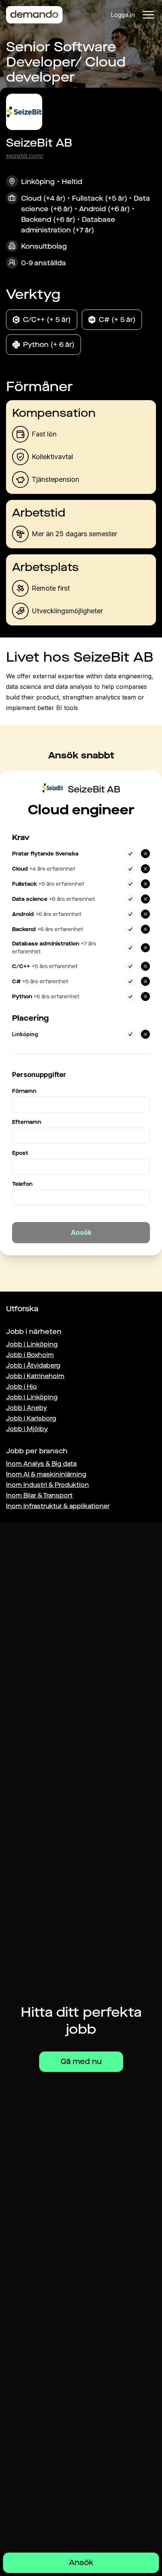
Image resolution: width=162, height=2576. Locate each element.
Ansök (81, 2563)
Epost (20, 1153)
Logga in (123, 15)
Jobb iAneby (27, 1408)
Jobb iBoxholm (30, 1355)
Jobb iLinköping (32, 1344)
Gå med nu (81, 2062)
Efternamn (27, 1122)
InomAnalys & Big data (41, 1464)
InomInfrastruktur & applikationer (58, 1506)
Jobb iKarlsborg (31, 1418)
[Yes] (130, 854)
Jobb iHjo (21, 1387)
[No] (145, 854)
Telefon (22, 1184)
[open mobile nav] (148, 15)
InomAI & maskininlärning (46, 1474)
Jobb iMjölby (27, 1429)
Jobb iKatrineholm (35, 1376)
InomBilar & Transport (39, 1495)
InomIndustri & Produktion (47, 1485)
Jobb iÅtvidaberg (33, 1365)
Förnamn (24, 1091)
